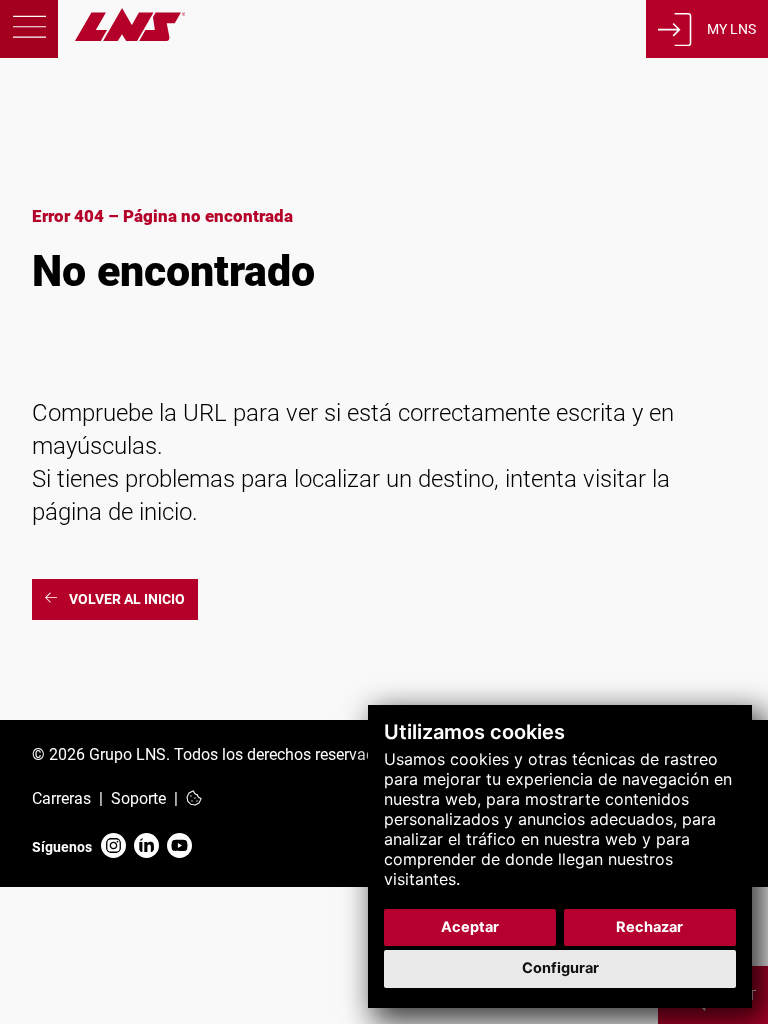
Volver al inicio (127, 599)
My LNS (731, 29)
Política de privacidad (136, 718)
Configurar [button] (560, 968)
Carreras (61, 798)
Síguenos (62, 847)
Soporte (138, 798)
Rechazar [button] (649, 927)
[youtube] (179, 847)
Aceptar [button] (470, 927)
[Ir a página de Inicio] (92, 35)
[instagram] (113, 847)
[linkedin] (146, 847)
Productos (144, 182)
